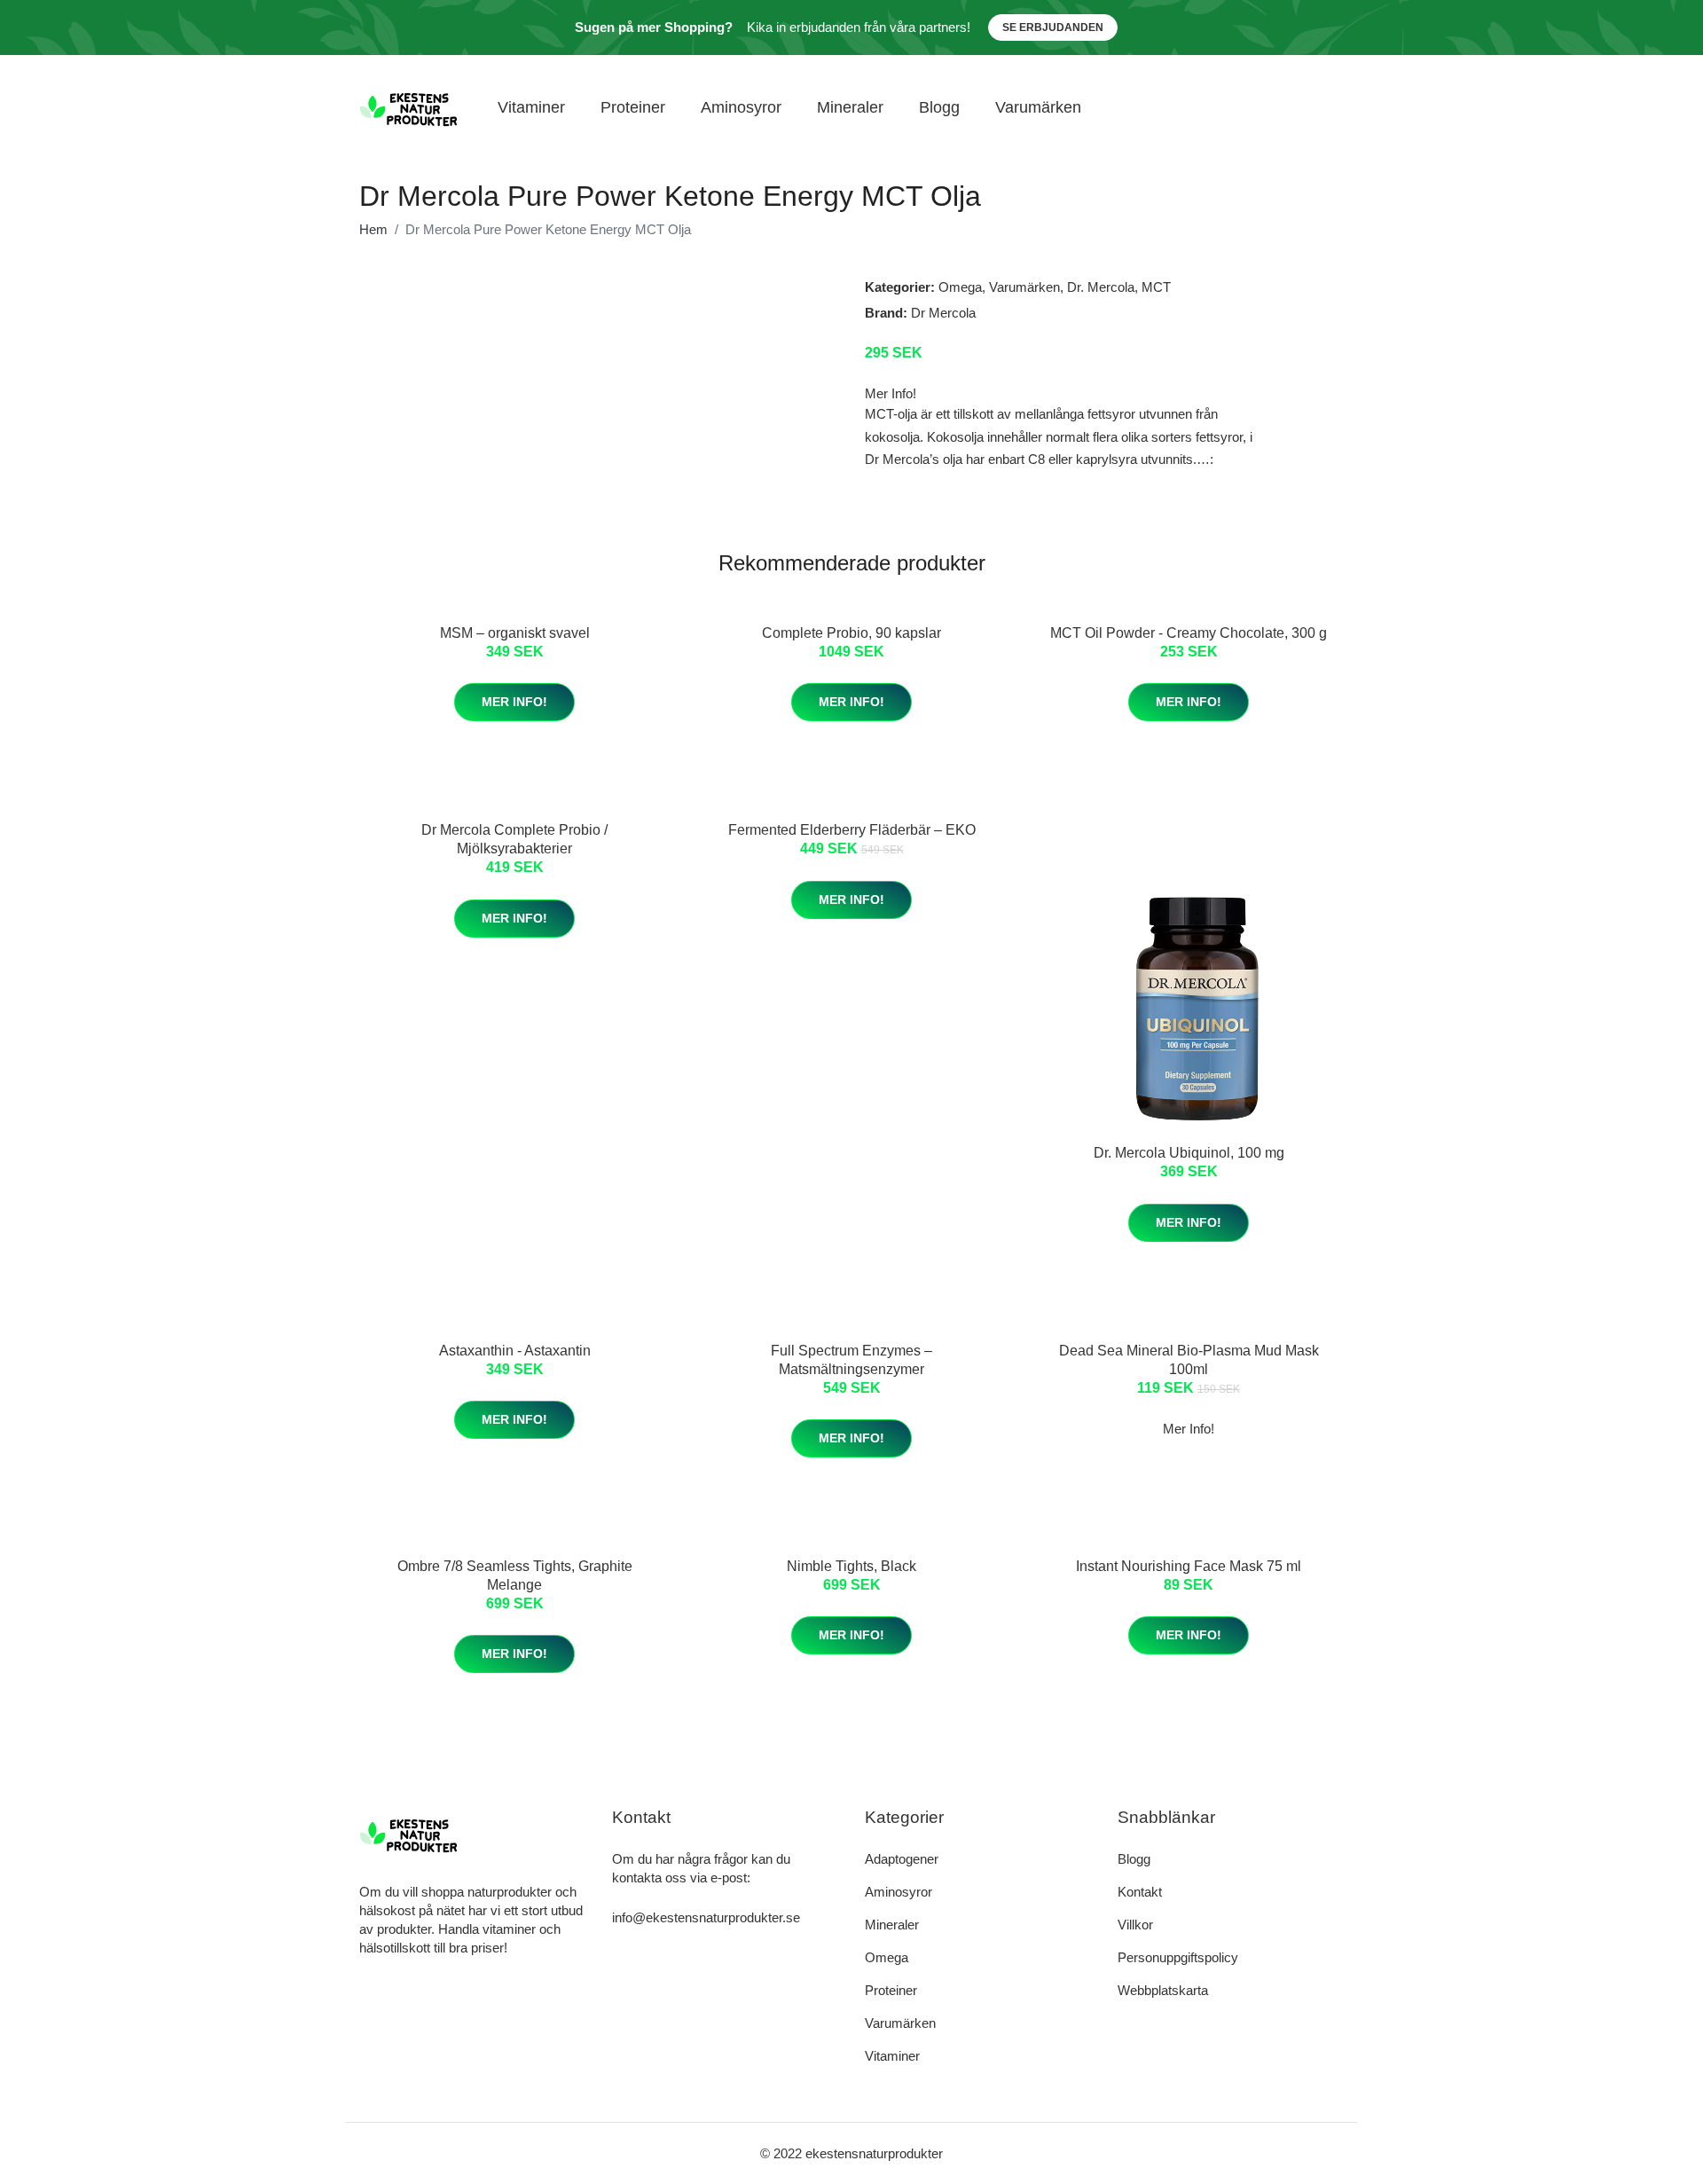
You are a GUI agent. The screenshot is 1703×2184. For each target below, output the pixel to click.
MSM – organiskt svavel (515, 633)
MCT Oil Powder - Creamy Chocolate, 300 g (1189, 633)
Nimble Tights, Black (851, 1566)
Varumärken (1038, 107)
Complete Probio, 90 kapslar (851, 633)
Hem (373, 229)
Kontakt (1140, 1892)
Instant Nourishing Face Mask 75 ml (1189, 1566)
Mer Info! (514, 702)
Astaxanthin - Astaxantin (515, 1351)
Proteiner (633, 107)
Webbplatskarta (1163, 1990)
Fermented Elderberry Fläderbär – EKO (852, 830)
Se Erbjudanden (1053, 27)
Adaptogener (902, 1859)
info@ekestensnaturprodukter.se (706, 1917)
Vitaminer (531, 107)
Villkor (1135, 1925)
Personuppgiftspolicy (1178, 1957)
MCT (1156, 287)
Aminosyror (741, 107)
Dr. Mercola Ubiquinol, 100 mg (1189, 1153)
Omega (960, 287)
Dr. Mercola (1101, 287)
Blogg (939, 107)
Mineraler (850, 107)
